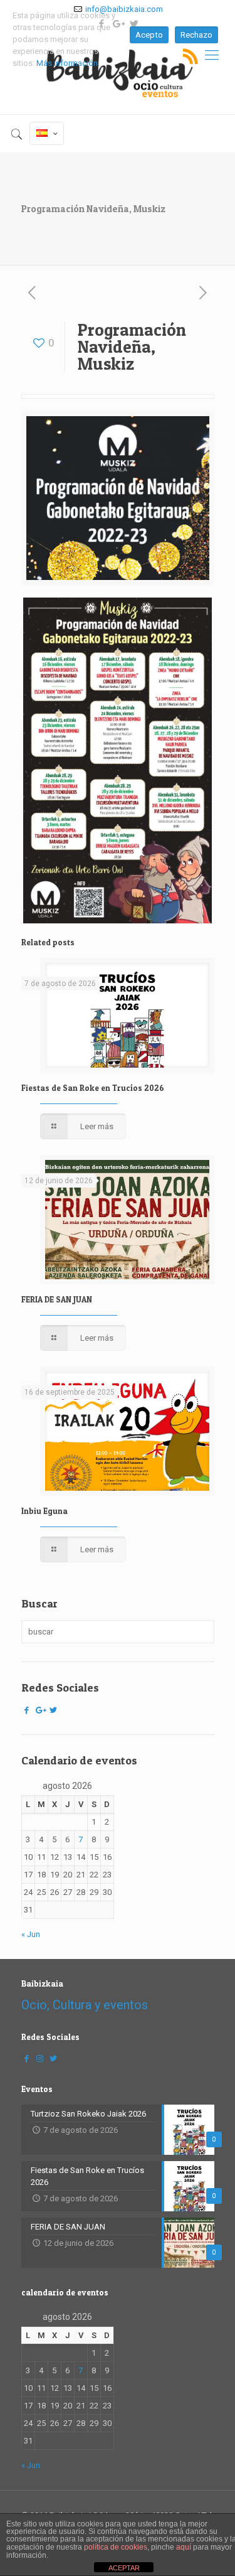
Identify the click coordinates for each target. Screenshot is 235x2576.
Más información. (68, 63)
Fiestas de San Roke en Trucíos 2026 (93, 1088)
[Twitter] (53, 1710)
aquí (184, 2547)
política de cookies (116, 2547)
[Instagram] (40, 2058)
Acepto (149, 35)
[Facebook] (27, 1710)
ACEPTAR (124, 2568)
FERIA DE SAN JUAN (57, 1299)
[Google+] (40, 1710)
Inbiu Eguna (44, 1511)
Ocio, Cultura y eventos (85, 2005)
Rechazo (196, 35)
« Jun (31, 1934)
